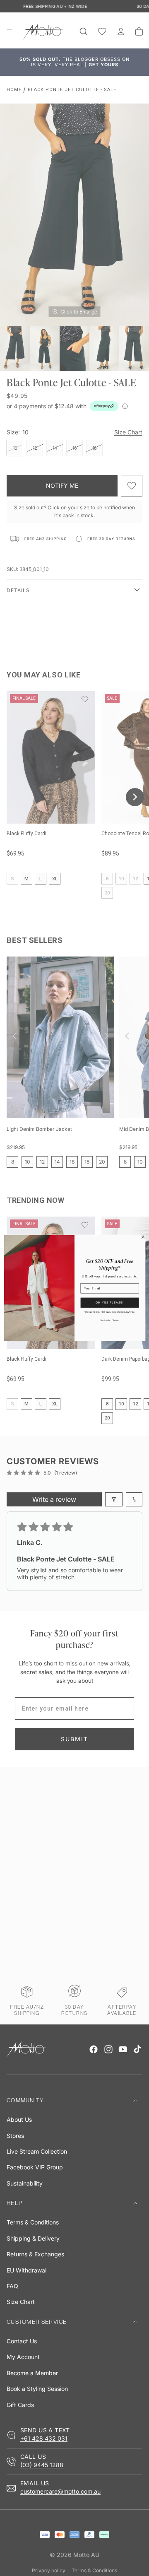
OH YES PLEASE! (110, 1302)
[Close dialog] (143, 1237)
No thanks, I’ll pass (109, 1320)
